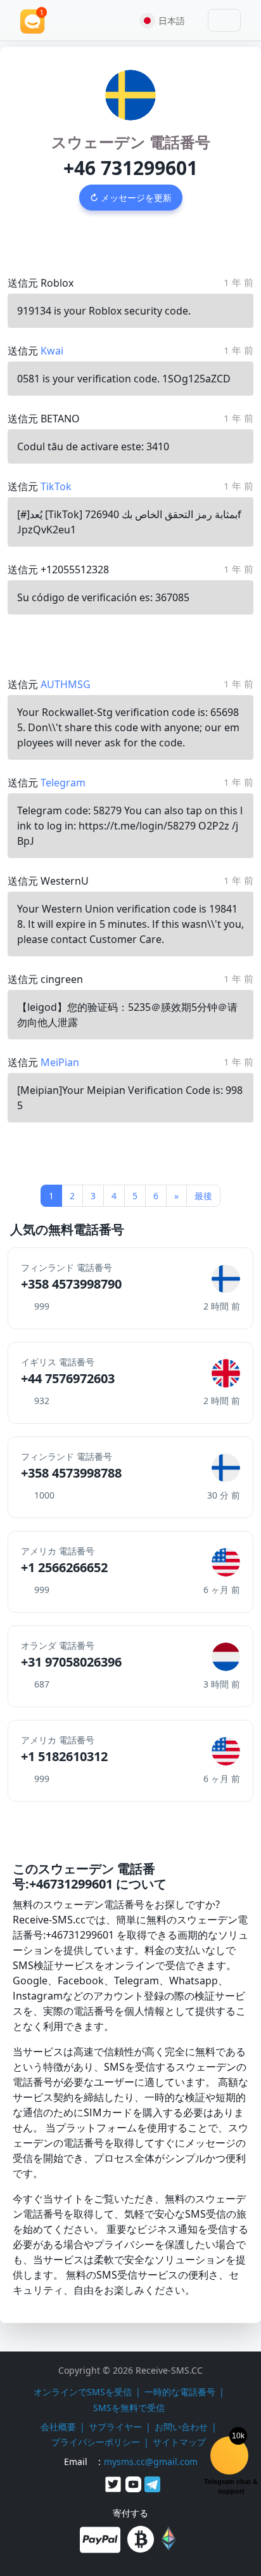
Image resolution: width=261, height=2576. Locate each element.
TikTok (56, 486)
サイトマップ (179, 2442)
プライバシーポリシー (96, 2442)
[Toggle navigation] (224, 20)
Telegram (63, 783)
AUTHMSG (66, 684)
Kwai (52, 351)
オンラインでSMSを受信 (83, 2392)
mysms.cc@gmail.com (151, 2462)
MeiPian (60, 1062)
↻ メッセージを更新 (131, 198)
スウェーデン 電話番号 (131, 142)
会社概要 (58, 2427)
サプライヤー (115, 2427)
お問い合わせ (181, 2427)
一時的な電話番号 (180, 2392)
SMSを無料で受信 (129, 2408)
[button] (167, 20)
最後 (203, 1196)
